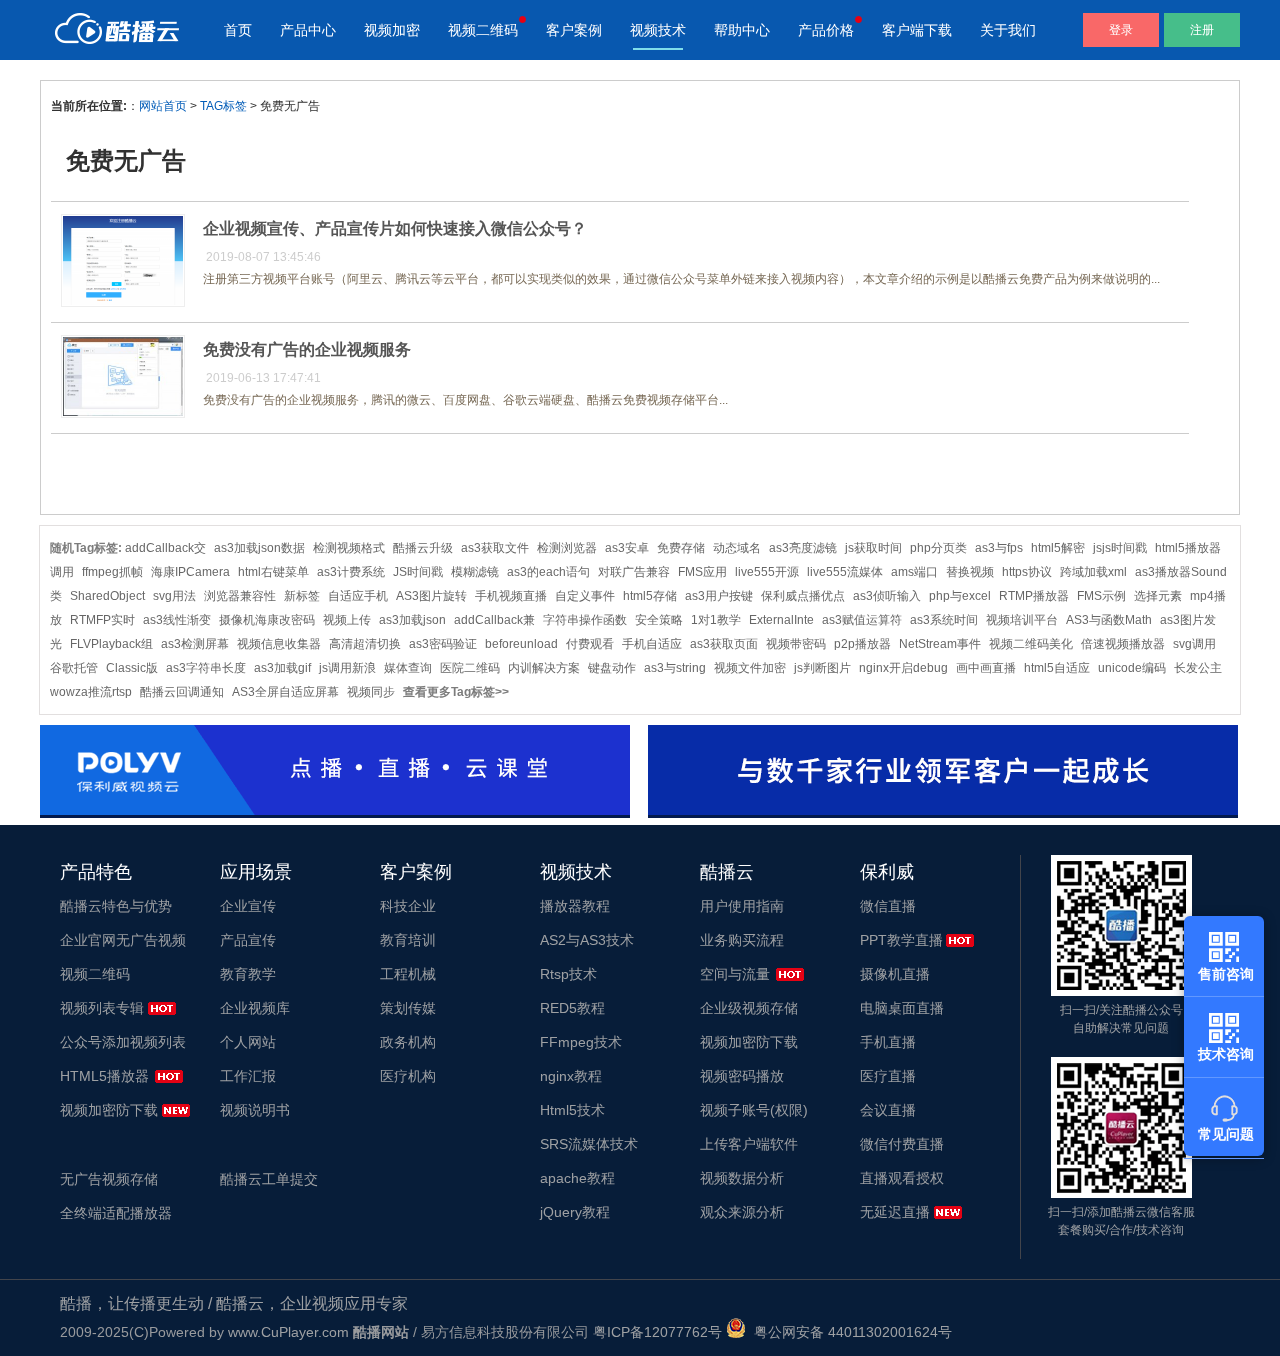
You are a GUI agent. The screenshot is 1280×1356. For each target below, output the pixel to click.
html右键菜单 (273, 572)
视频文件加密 (750, 668)
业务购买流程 (742, 940)
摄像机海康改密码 (267, 620)
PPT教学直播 (901, 940)
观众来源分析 (742, 1212)
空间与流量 (735, 974)
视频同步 (371, 692)
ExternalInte (781, 620)
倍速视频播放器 (1123, 644)
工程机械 (408, 974)
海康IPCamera (190, 572)
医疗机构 (408, 1076)
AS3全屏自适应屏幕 (285, 692)
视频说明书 (255, 1110)
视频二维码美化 (1031, 644)
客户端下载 (917, 30)
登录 (1121, 30)
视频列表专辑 (102, 1008)
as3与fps (999, 548)
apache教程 (577, 1178)
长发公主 (1198, 668)
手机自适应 (652, 644)
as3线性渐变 (177, 620)
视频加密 (392, 30)
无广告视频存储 (109, 1179)
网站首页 (163, 106)
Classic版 (132, 668)
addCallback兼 (494, 620)
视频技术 (658, 30)
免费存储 (681, 548)
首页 (238, 30)
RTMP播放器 (1034, 596)
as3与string (675, 668)
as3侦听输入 (887, 596)
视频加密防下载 (109, 1110)
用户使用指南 (742, 906)
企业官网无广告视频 (123, 940)
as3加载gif (282, 668)
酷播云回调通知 (182, 692)
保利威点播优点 (803, 596)
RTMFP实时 (102, 620)
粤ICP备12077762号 (657, 1332)
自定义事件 (585, 596)
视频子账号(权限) (754, 1110)
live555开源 (767, 572)
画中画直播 (986, 668)
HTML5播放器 (104, 1076)
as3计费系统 (351, 572)
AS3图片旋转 (431, 596)
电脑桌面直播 (902, 1008)
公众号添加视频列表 (123, 1042)
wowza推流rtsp (91, 692)
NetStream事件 (940, 644)
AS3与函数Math (1109, 620)
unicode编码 (1132, 668)
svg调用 (1194, 644)
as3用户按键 (719, 596)
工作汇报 (248, 1076)
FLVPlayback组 (111, 644)
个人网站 (248, 1042)
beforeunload (521, 644)
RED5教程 (572, 1008)
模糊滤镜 (475, 572)
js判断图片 (822, 668)
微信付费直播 (902, 1144)
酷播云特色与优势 (116, 906)
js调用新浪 (347, 668)
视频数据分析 (742, 1178)
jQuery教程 (575, 1212)
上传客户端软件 (749, 1144)
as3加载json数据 (259, 548)
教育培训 (408, 940)
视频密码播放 (742, 1076)
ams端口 (914, 572)
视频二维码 (483, 30)
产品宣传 (248, 940)
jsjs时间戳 (1120, 548)
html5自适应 (1057, 668)
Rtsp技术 (568, 974)
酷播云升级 (423, 548)
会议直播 (888, 1110)
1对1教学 (716, 620)
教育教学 (248, 974)
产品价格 (826, 30)
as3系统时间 (944, 620)
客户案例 (574, 30)
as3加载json (412, 620)
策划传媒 (408, 1008)
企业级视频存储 (749, 1008)
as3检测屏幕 (195, 644)
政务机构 (408, 1042)
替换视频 (970, 572)
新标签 (302, 596)
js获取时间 (873, 548)
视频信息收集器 (279, 644)
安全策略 (659, 620)
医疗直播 (888, 1076)
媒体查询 (408, 668)
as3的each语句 (548, 572)
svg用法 (174, 596)
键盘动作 (612, 668)
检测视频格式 (349, 548)
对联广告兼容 (634, 572)
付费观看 (590, 644)
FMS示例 (1101, 596)
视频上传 (347, 620)
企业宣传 (248, 906)
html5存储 (650, 596)
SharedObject (107, 596)
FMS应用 (702, 572)
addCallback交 (165, 548)
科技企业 (408, 906)
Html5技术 (572, 1110)
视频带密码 (796, 644)
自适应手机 (358, 596)
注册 (1202, 30)
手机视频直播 (511, 596)
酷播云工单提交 (269, 1179)
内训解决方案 (544, 668)
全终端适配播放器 (116, 1213)
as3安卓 (627, 548)
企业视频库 (255, 1008)
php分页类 (938, 548)
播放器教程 (575, 906)
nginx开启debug (903, 668)
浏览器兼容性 (240, 596)
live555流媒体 (845, 572)
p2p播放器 (862, 644)
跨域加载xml (1093, 572)
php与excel (960, 596)
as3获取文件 (495, 548)
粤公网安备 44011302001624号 (849, 1332)
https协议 (1027, 572)
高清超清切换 (365, 644)
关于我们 (1008, 30)
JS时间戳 (418, 572)
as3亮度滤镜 (803, 548)
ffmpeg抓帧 (112, 572)
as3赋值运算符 (862, 620)
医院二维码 (470, 668)
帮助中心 (742, 30)
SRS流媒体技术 (589, 1144)
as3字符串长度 (206, 668)
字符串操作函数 (585, 620)
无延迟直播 (895, 1212)
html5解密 (1058, 548)
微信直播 (888, 906)
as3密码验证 (443, 644)
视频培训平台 (1022, 620)
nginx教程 (571, 1076)
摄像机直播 (895, 974)
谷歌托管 (74, 668)
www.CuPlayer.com (288, 1332)
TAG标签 (223, 106)
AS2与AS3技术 (587, 940)
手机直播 (888, 1042)
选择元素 (1158, 596)
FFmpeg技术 (581, 1042)
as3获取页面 (724, 644)
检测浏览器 (567, 548)
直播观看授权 (902, 1178)
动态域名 (737, 548)
